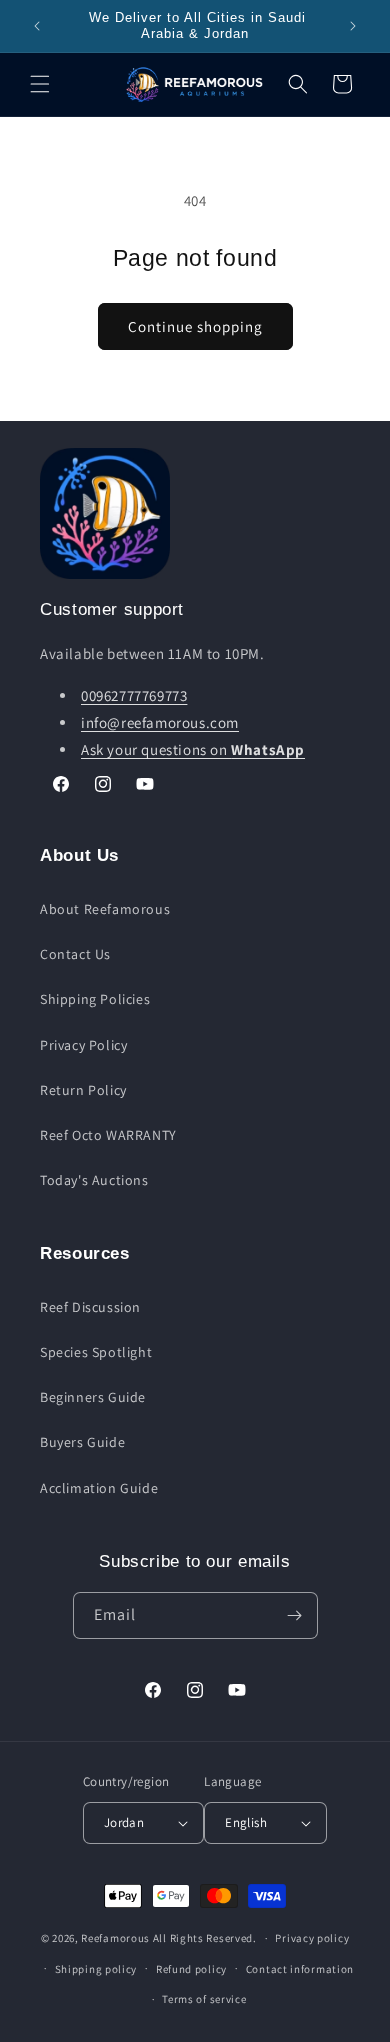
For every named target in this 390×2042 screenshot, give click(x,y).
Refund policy (191, 1969)
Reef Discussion (90, 1307)
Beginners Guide (93, 1397)
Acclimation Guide (99, 1488)
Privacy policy (312, 1938)
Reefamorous (115, 1938)
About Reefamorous (105, 909)
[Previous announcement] (37, 26)
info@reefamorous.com (160, 722)
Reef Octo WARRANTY (108, 1135)
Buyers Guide (82, 1442)
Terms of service (204, 1999)
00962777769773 (134, 695)
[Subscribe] (295, 1615)
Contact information (300, 1969)
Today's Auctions (94, 1180)
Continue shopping (195, 326)
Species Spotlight (96, 1352)
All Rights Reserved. (205, 1938)
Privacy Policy (83, 1045)
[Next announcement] (353, 26)
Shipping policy (96, 1969)
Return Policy (83, 1090)
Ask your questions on (193, 749)
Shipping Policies (95, 999)
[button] (40, 84)
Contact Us (75, 954)
